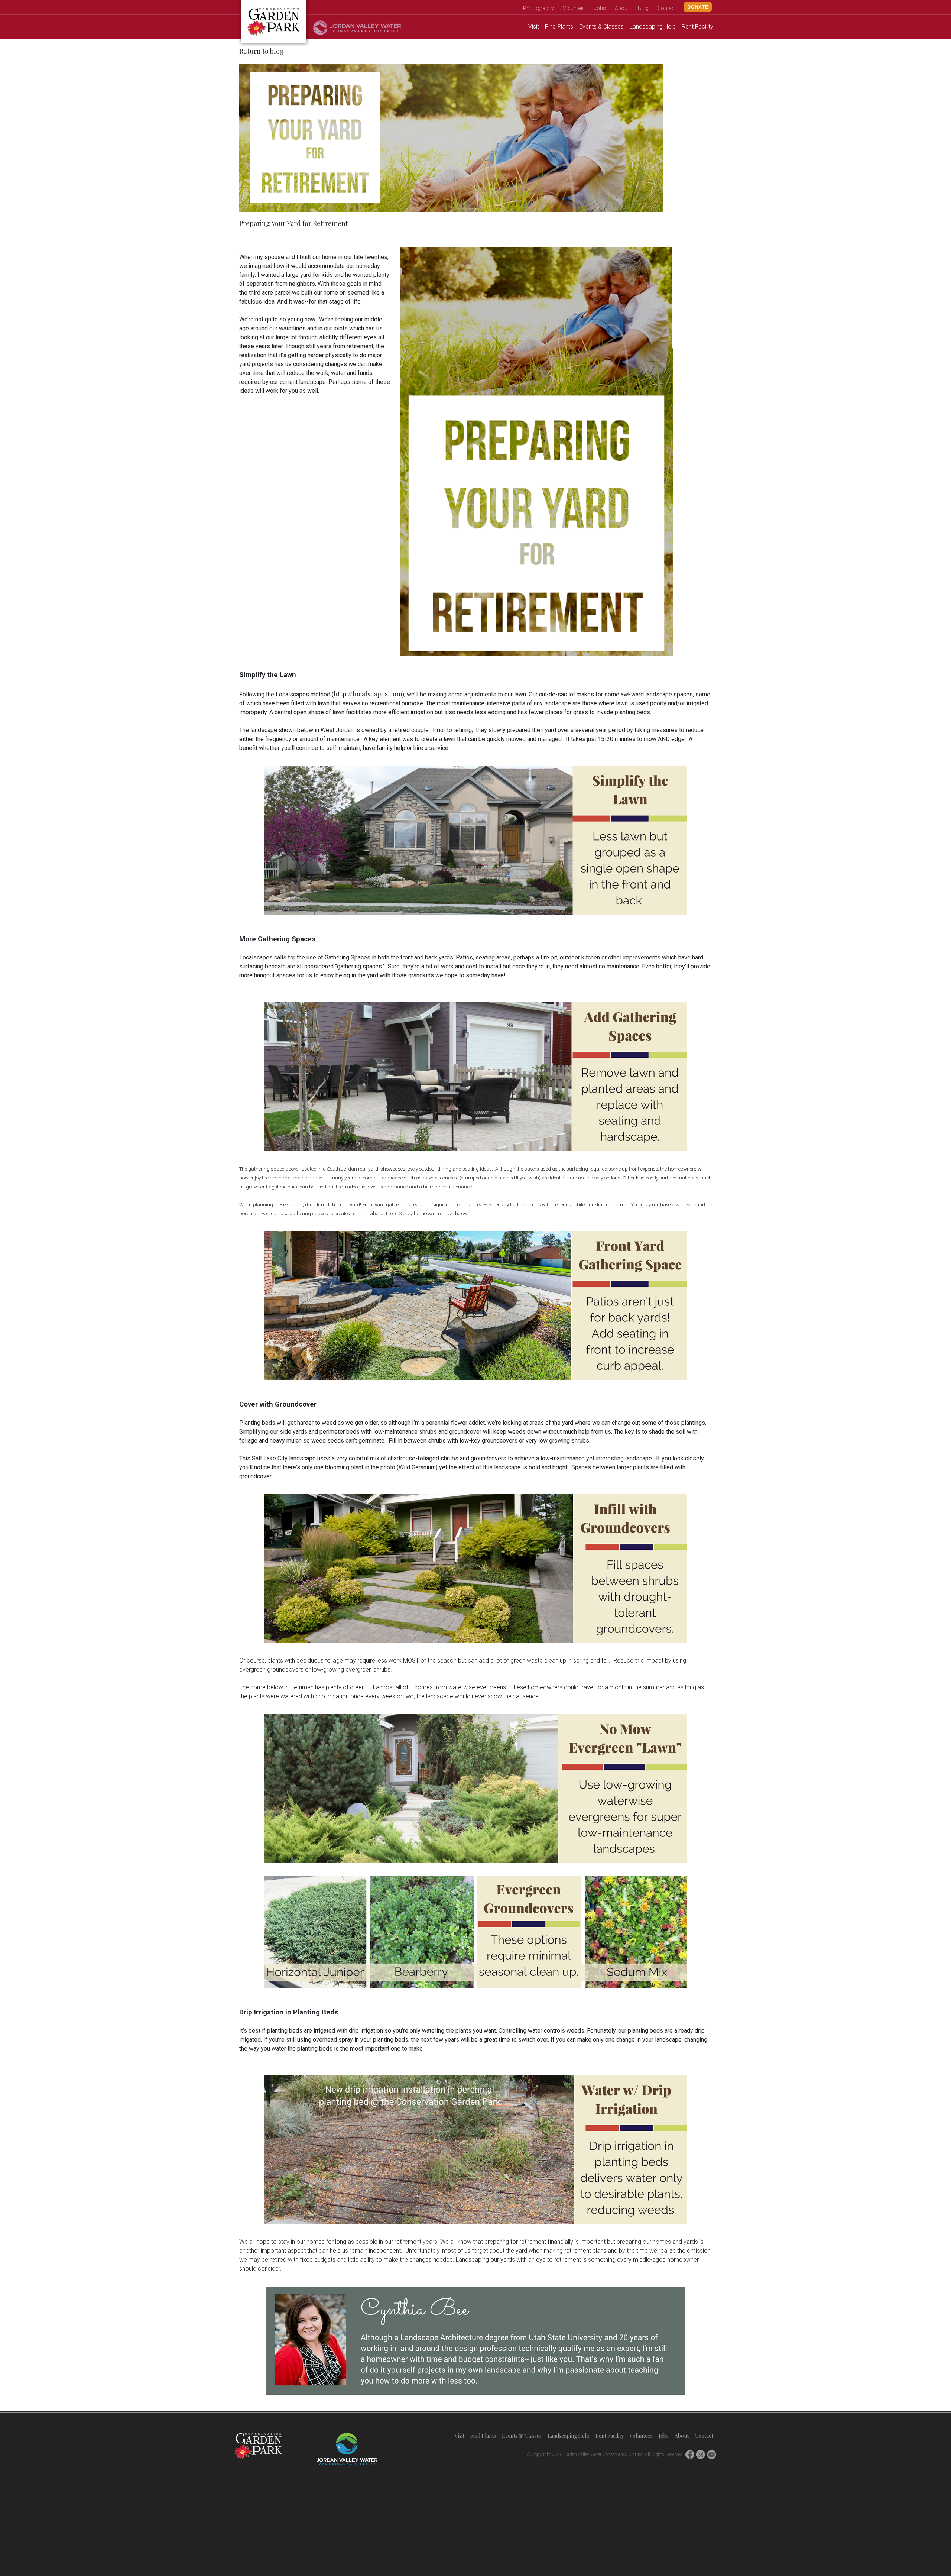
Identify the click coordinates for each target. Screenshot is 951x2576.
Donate (698, 7)
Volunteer (574, 8)
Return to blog (262, 51)
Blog (643, 8)
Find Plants (483, 2436)
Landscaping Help (569, 2436)
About (622, 8)
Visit (534, 27)
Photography (538, 8)
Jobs (600, 8)
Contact (667, 8)
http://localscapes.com (368, 694)
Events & (601, 27)
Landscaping (653, 27)
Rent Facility (610, 2436)
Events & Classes (522, 2436)
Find (559, 27)
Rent (697, 27)
